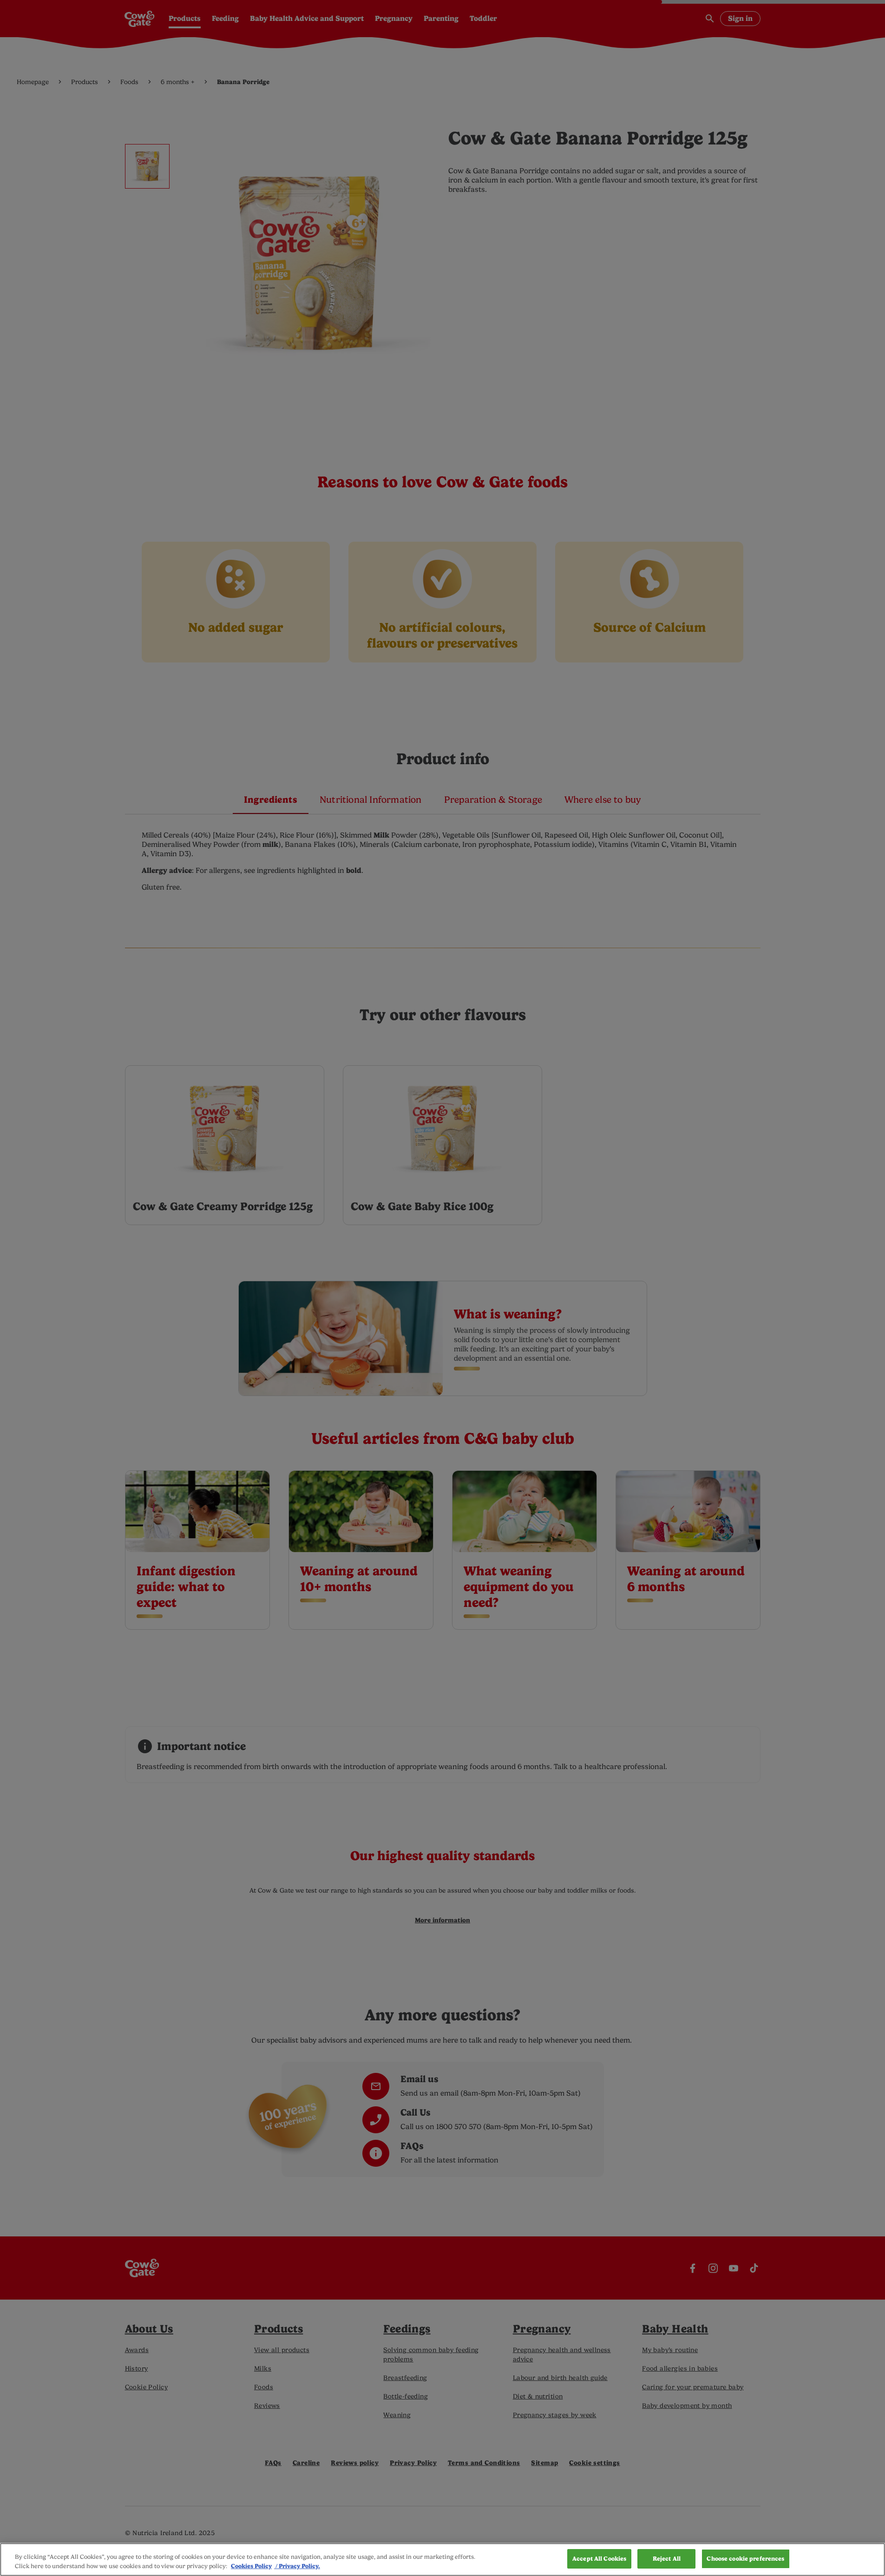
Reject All (667, 2559)
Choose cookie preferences (745, 2559)
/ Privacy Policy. (297, 2566)
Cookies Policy (251, 2566)
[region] (442, 2560)
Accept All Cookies (599, 2559)
